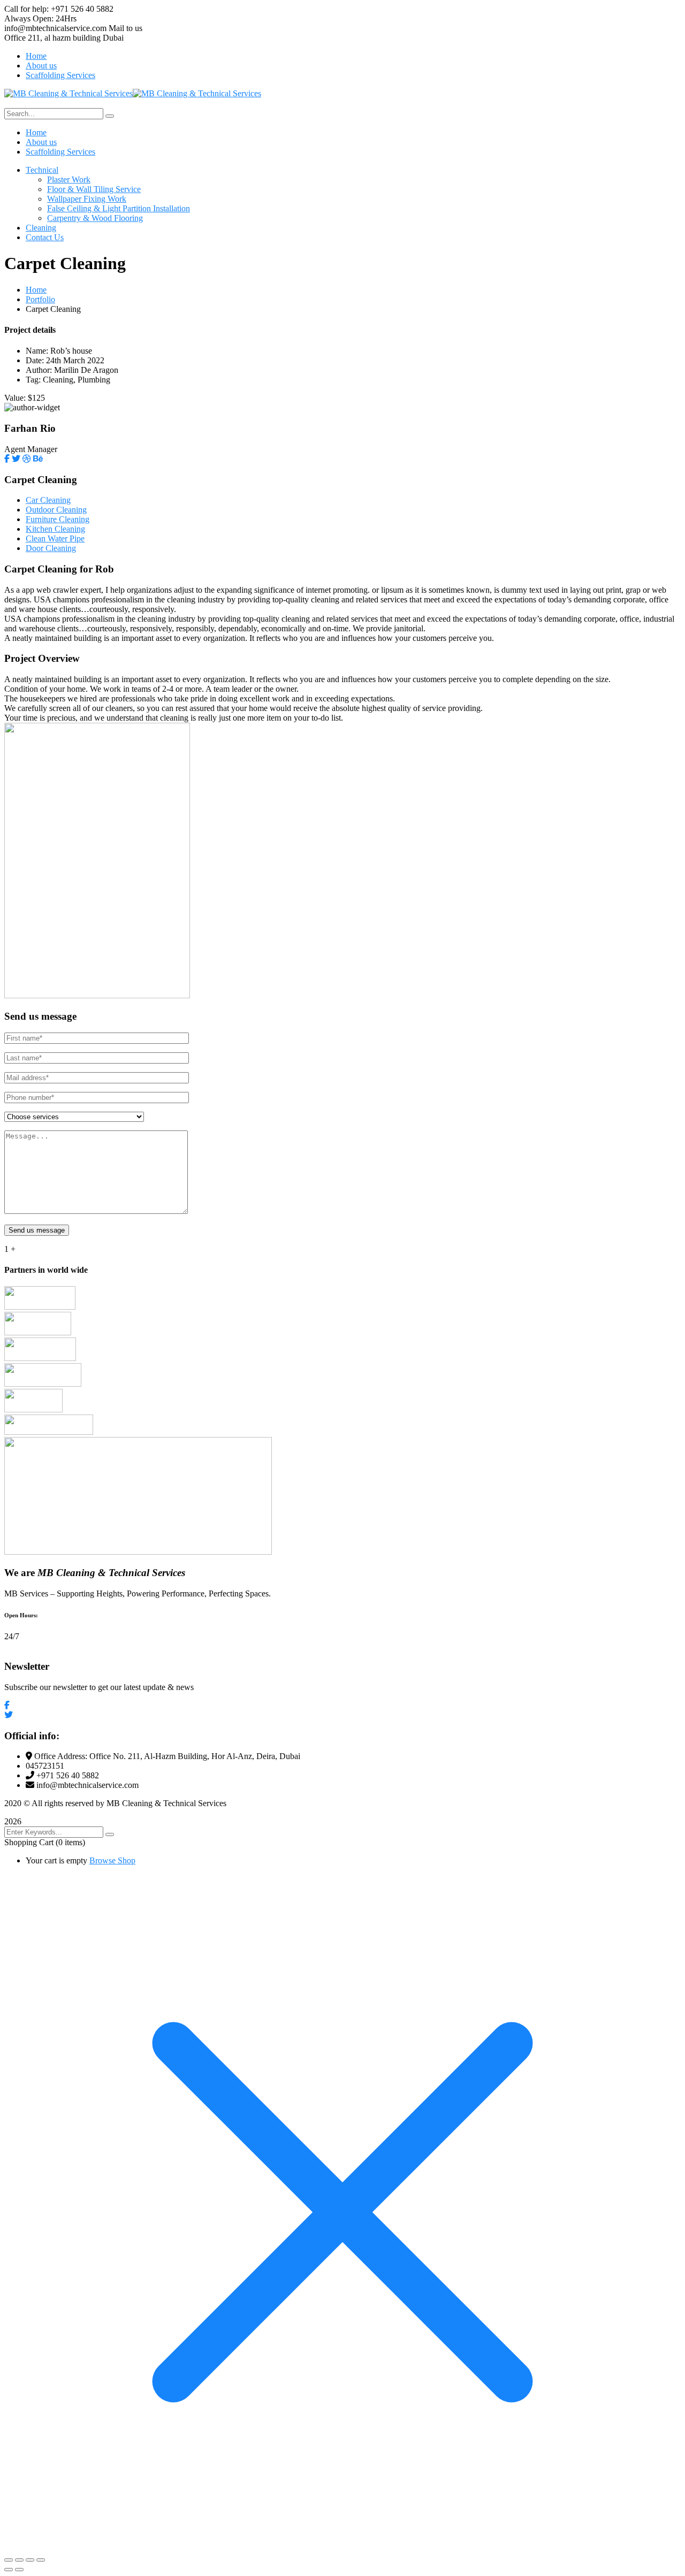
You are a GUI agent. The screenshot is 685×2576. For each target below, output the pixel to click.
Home (36, 290)
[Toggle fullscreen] (19, 2560)
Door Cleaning (51, 548)
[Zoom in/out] (9, 2560)
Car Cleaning (48, 500)
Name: (37, 351)
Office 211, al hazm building (52, 38)
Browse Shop (112, 1860)
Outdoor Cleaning (56, 510)
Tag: (33, 380)
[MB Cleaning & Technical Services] (68, 93)
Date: (35, 360)
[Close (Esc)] (41, 2560)
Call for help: (26, 9)
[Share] (30, 2560)
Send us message (37, 1230)
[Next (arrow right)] (19, 2570)
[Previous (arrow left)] (9, 2570)
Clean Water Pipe (55, 538)
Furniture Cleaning (58, 519)
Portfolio (40, 299)
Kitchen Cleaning (55, 529)
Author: (39, 370)
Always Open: (29, 18)
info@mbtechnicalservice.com (55, 28)
